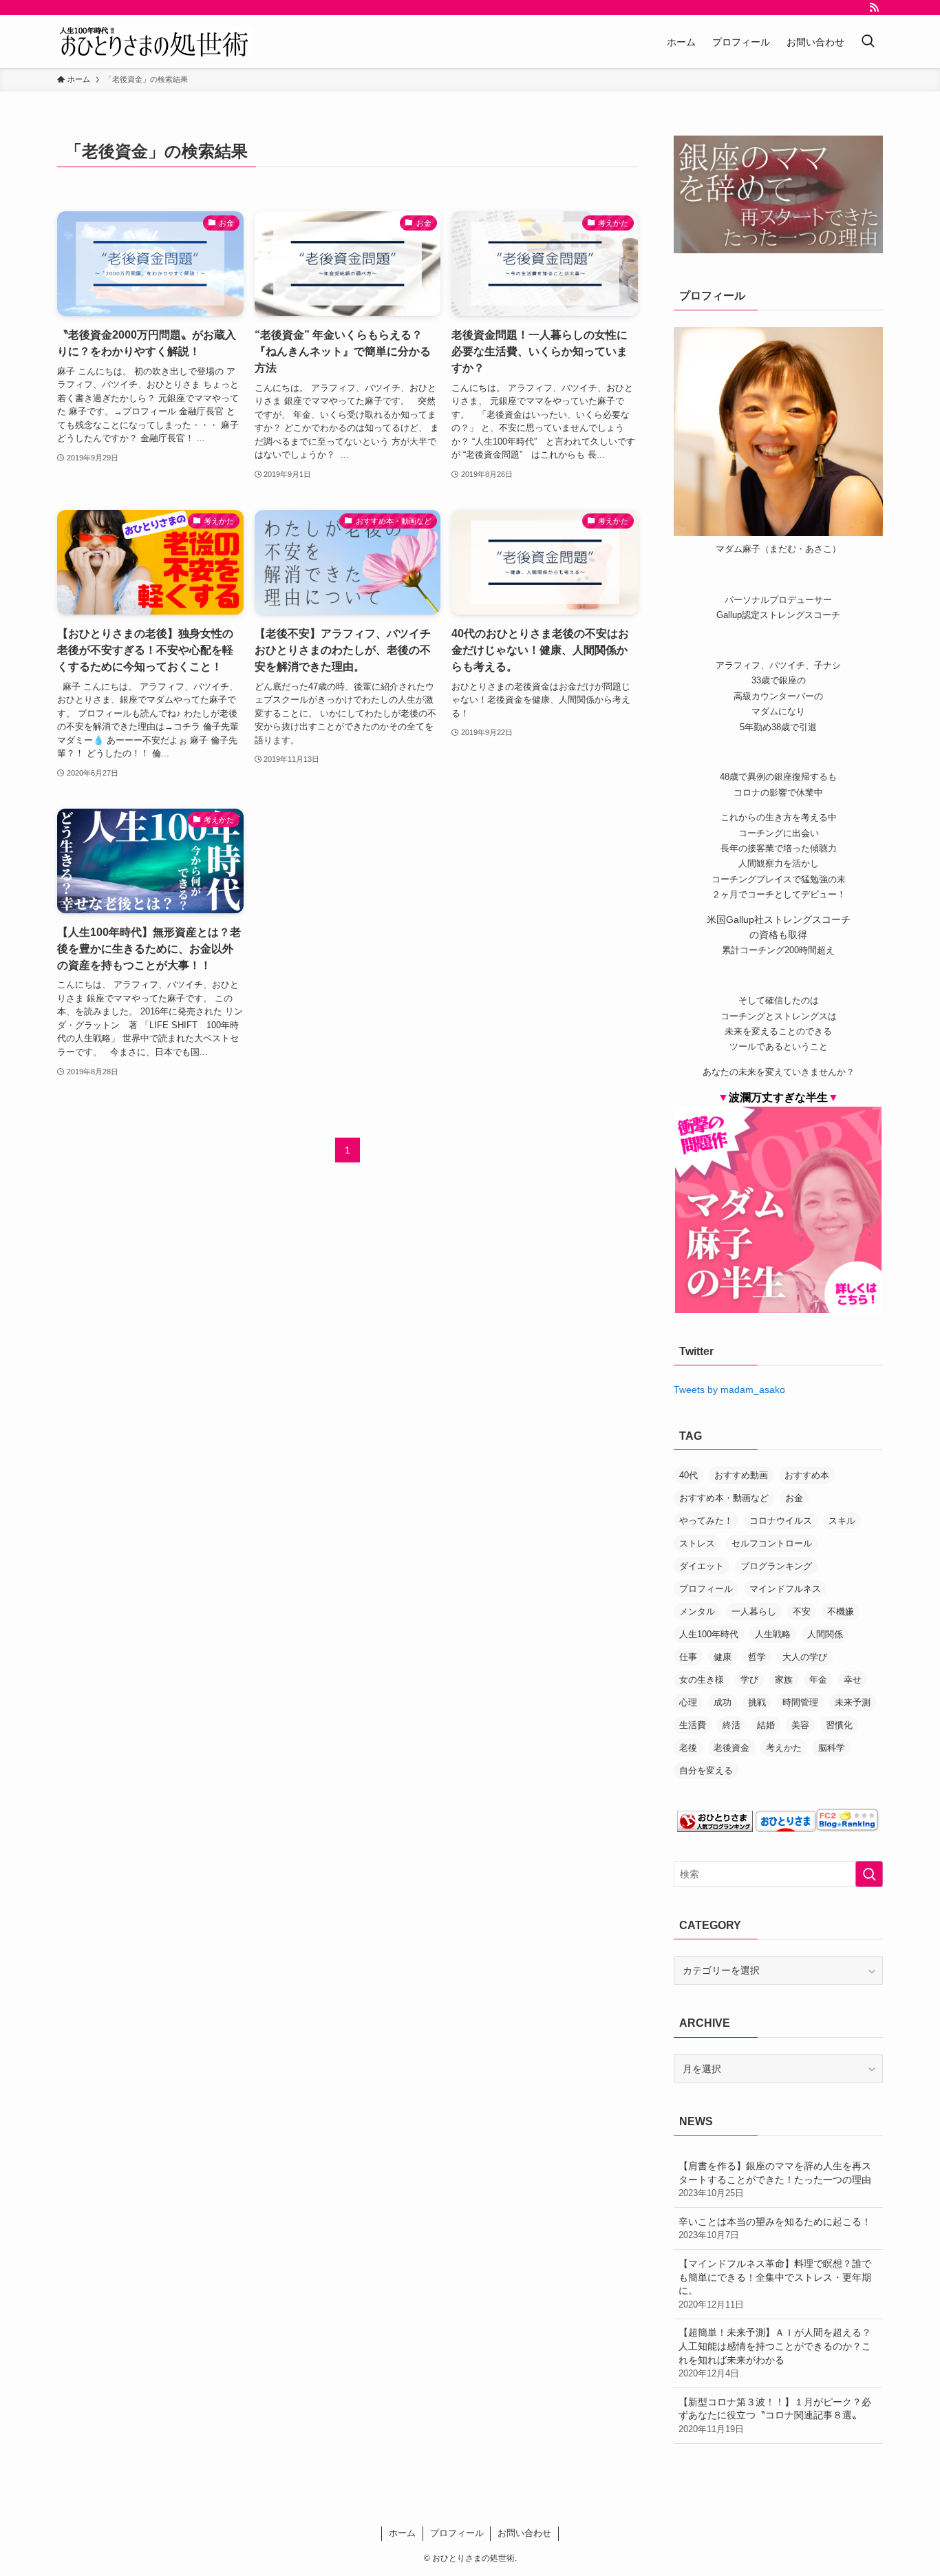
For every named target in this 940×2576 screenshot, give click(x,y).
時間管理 (800, 1702)
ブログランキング (776, 1566)
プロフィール (706, 1589)
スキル (842, 1521)
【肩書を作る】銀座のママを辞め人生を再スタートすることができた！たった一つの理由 (775, 2179)
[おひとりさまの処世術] (154, 42)
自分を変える (706, 1770)
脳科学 (832, 1748)
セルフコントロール (772, 1543)
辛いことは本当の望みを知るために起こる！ (775, 2228)
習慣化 (839, 1725)
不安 (802, 1611)
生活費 (693, 1725)
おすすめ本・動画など (724, 1498)
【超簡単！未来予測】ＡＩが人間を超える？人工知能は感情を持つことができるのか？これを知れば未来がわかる (775, 2353)
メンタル (697, 1611)
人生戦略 (773, 1634)
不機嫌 (841, 1611)
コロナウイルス (781, 1521)
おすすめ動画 (741, 1475)
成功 (723, 1702)
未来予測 (853, 1702)
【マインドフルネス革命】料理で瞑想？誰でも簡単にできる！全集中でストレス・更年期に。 (775, 2284)
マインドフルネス (785, 1589)
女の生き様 (702, 1680)
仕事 (688, 1657)
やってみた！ (706, 1521)
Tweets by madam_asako (729, 1390)
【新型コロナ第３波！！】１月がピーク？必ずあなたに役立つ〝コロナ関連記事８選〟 (775, 2415)
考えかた (784, 1748)
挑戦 (757, 1702)
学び (749, 1680)
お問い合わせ (524, 2533)
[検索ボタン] (868, 42)
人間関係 (825, 1634)
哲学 (757, 1657)
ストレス (697, 1543)
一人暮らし (754, 1611)
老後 (688, 1748)
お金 (794, 1498)
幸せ (853, 1680)
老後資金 (731, 1748)
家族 (784, 1680)
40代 (688, 1475)
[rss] (874, 8)
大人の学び (805, 1657)
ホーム (402, 2533)
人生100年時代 (709, 1634)
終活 (731, 1725)
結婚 (766, 1725)
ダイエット (702, 1566)
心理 (688, 1702)
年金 (818, 1680)
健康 (723, 1657)
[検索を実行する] (869, 1874)
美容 (800, 1725)
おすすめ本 (807, 1475)
